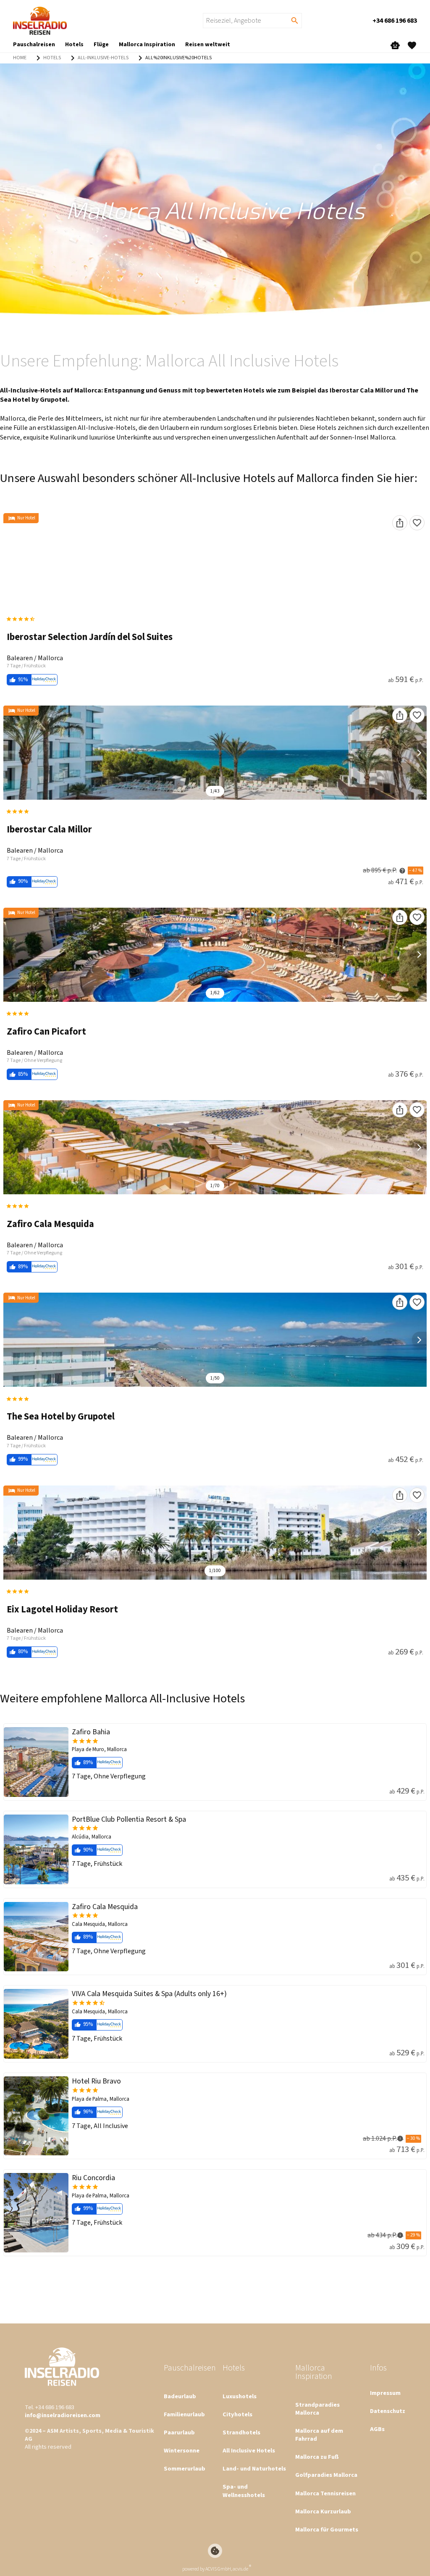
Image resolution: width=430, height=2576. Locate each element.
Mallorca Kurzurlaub (323, 2511)
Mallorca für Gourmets (327, 2530)
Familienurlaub (184, 2414)
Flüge (101, 45)
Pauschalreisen (34, 45)
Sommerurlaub (185, 2469)
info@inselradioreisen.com (63, 2415)
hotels (52, 58)
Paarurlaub (179, 2432)
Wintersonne (182, 2451)
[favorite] (412, 45)
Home (20, 58)
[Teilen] (400, 523)
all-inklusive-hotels (103, 58)
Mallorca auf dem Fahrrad (319, 2435)
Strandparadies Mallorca (317, 2409)
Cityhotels (237, 2414)
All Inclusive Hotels (249, 2451)
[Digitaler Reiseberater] (395, 45)
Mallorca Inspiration (147, 45)
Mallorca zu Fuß (317, 2457)
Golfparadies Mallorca (326, 2475)
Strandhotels (241, 2432)
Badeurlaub (180, 2396)
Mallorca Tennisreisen (325, 2493)
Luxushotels (240, 2396)
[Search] (295, 21)
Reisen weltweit (208, 45)
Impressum (385, 2393)
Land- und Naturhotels (254, 2469)
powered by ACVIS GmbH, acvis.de (215, 2569)
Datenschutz (388, 2411)
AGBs (377, 2429)
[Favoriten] (417, 523)
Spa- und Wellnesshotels (244, 2491)
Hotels (74, 45)
